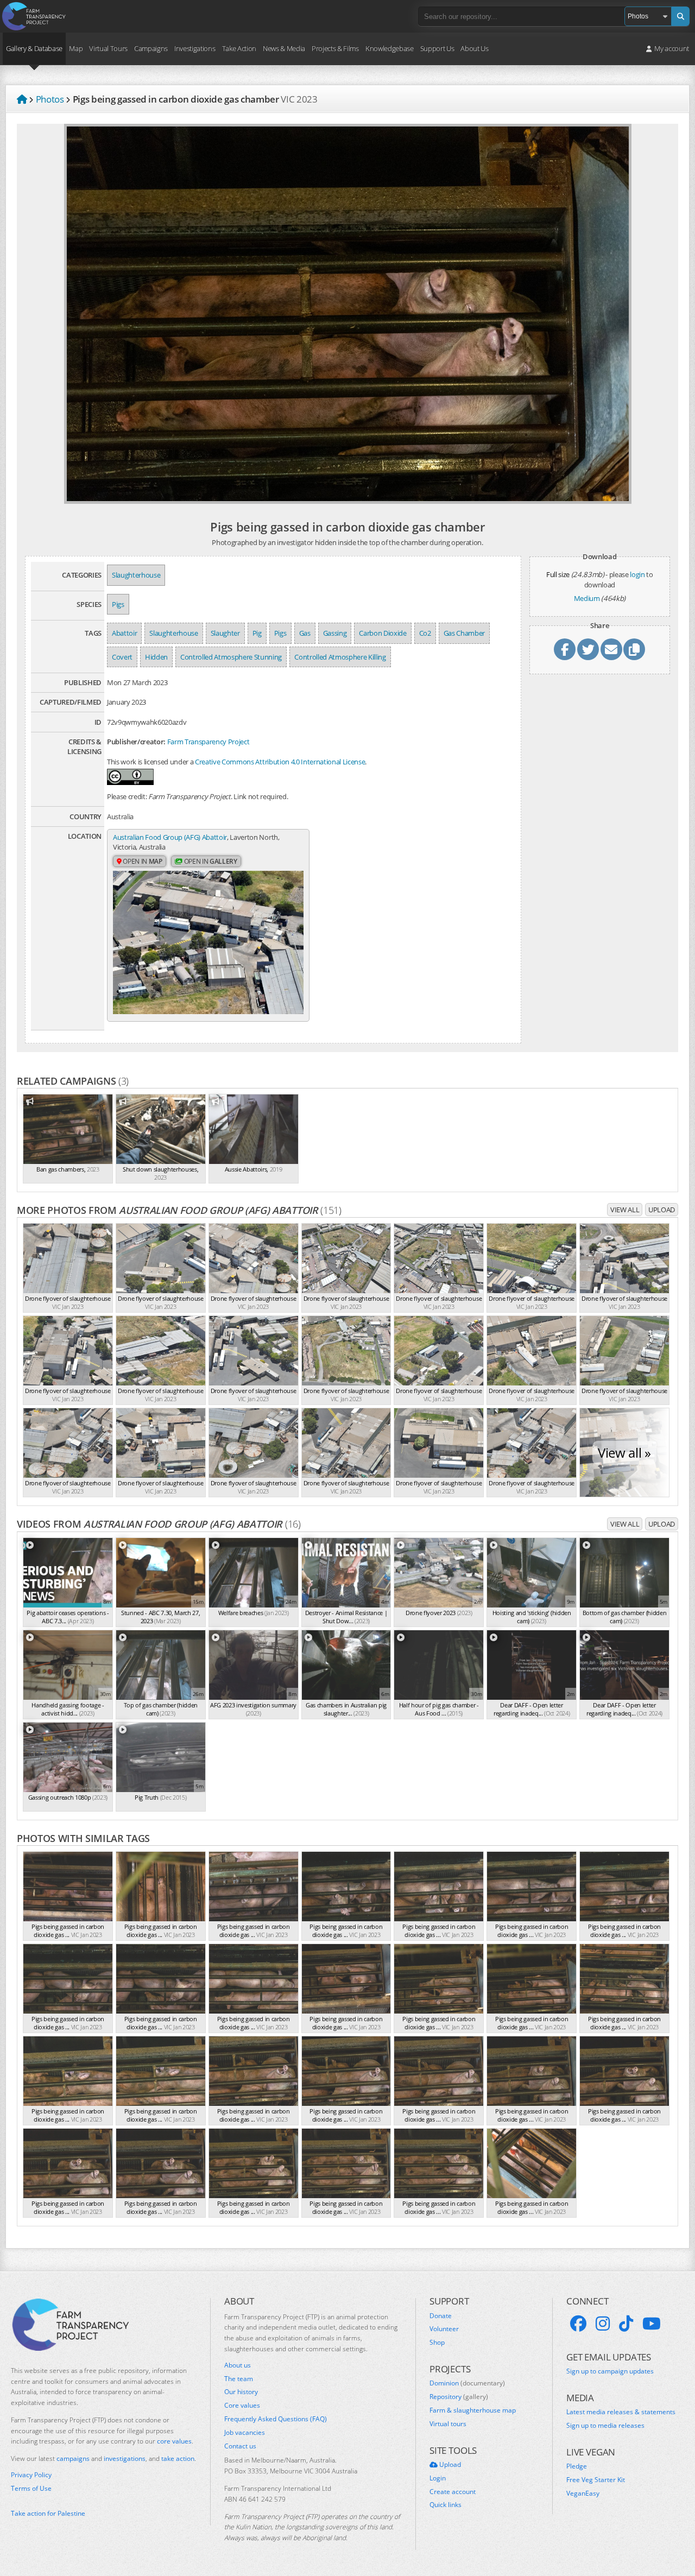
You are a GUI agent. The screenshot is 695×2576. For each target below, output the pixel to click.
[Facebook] (578, 2324)
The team (239, 2379)
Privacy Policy (31, 2475)
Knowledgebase (390, 48)
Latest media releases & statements (621, 2412)
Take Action (239, 48)
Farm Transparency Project (208, 742)
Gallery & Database (34, 48)
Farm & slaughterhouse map (473, 2410)
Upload (662, 1210)
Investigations (195, 48)
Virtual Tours (108, 48)
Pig (257, 633)
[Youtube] (652, 2324)
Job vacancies (245, 2433)
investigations (125, 2458)
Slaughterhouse (136, 575)
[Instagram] (603, 2324)
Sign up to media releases (605, 2426)
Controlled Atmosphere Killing (340, 657)
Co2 (425, 633)
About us (238, 2365)
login (637, 574)
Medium (587, 598)
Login (438, 2478)
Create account (453, 2492)
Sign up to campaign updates (610, 2371)
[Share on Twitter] (588, 649)
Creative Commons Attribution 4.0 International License (280, 762)
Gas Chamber (464, 633)
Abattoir (124, 633)
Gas (305, 633)
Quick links (446, 2505)
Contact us (240, 2446)
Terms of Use (31, 2489)
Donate (441, 2316)
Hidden (156, 657)
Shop (437, 2343)
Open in (142, 861)
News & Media (284, 48)
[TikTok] (626, 2324)
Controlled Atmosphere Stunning (231, 657)
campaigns (73, 2458)
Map (76, 48)
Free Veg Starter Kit (596, 2480)
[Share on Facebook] (565, 649)
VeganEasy (583, 2493)
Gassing (335, 633)
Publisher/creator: (136, 742)
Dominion (467, 2383)
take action (178, 2458)
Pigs (118, 604)
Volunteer (444, 2329)
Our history (241, 2392)
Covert (122, 657)
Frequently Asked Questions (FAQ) (276, 2419)
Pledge (577, 2466)
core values (174, 2441)
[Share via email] (611, 649)
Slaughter (225, 633)
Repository (459, 2397)
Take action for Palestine (48, 2513)
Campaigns (151, 48)
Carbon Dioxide (383, 633)
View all (625, 1210)
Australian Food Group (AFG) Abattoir (170, 837)
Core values (242, 2406)
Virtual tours (448, 2424)
